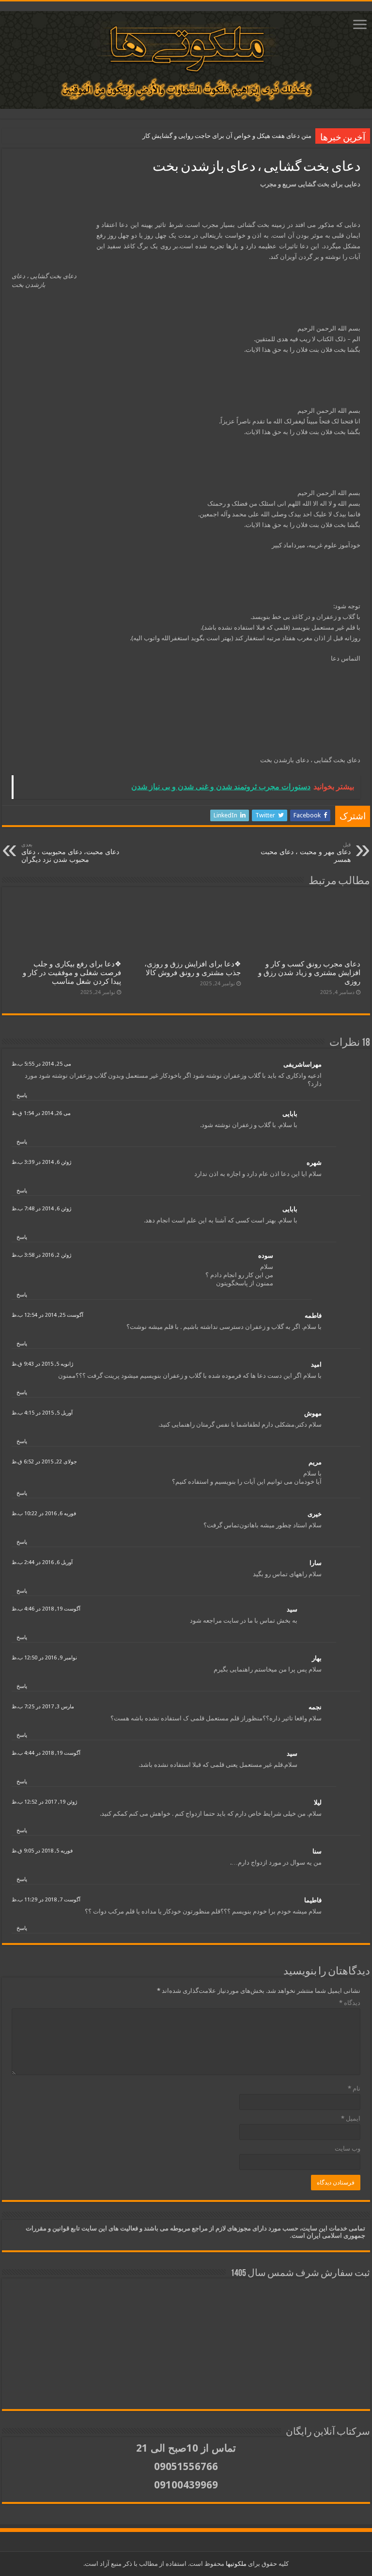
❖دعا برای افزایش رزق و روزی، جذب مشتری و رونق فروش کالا (193, 968)
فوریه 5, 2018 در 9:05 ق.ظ (42, 1851)
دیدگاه (350, 2003)
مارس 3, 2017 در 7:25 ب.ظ (43, 1707)
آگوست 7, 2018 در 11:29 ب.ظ (46, 1900)
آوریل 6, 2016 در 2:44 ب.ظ (42, 1562)
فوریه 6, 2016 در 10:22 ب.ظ (44, 1514)
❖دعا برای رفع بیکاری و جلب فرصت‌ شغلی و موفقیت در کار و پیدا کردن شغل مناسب (72, 973)
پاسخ (22, 1095)
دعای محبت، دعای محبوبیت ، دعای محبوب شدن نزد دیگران (70, 852)
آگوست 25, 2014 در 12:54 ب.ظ (47, 1315)
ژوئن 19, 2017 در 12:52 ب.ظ (44, 1802)
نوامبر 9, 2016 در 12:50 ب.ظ (44, 1658)
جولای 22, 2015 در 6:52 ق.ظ (44, 1462)
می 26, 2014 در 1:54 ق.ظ (41, 1113)
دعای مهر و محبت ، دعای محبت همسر (306, 852)
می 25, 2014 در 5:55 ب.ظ (41, 1064)
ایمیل (351, 2118)
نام (354, 2088)
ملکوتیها (235, 2564)
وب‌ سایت (348, 2148)
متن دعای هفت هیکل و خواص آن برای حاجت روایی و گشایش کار (227, 136)
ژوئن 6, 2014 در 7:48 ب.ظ (41, 1209)
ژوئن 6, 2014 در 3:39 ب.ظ (41, 1162)
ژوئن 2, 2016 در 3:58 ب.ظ (41, 1255)
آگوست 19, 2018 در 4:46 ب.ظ (46, 1609)
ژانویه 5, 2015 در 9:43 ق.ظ (42, 1364)
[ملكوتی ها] (186, 58)
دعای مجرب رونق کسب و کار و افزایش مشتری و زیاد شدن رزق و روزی (309, 973)
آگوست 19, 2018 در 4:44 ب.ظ (46, 1753)
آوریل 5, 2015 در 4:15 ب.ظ (42, 1413)
